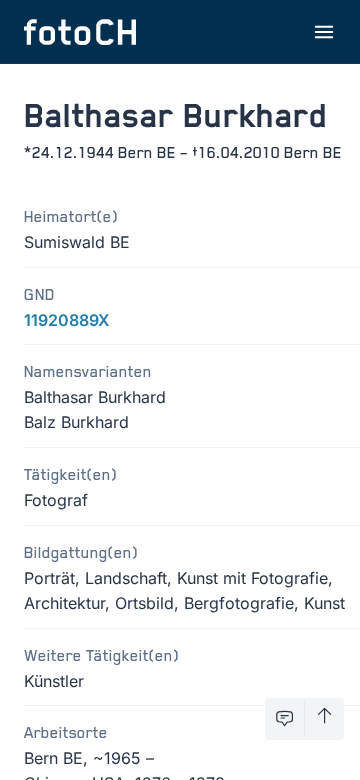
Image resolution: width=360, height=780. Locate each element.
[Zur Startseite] (80, 32)
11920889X (67, 320)
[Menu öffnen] (324, 32)
